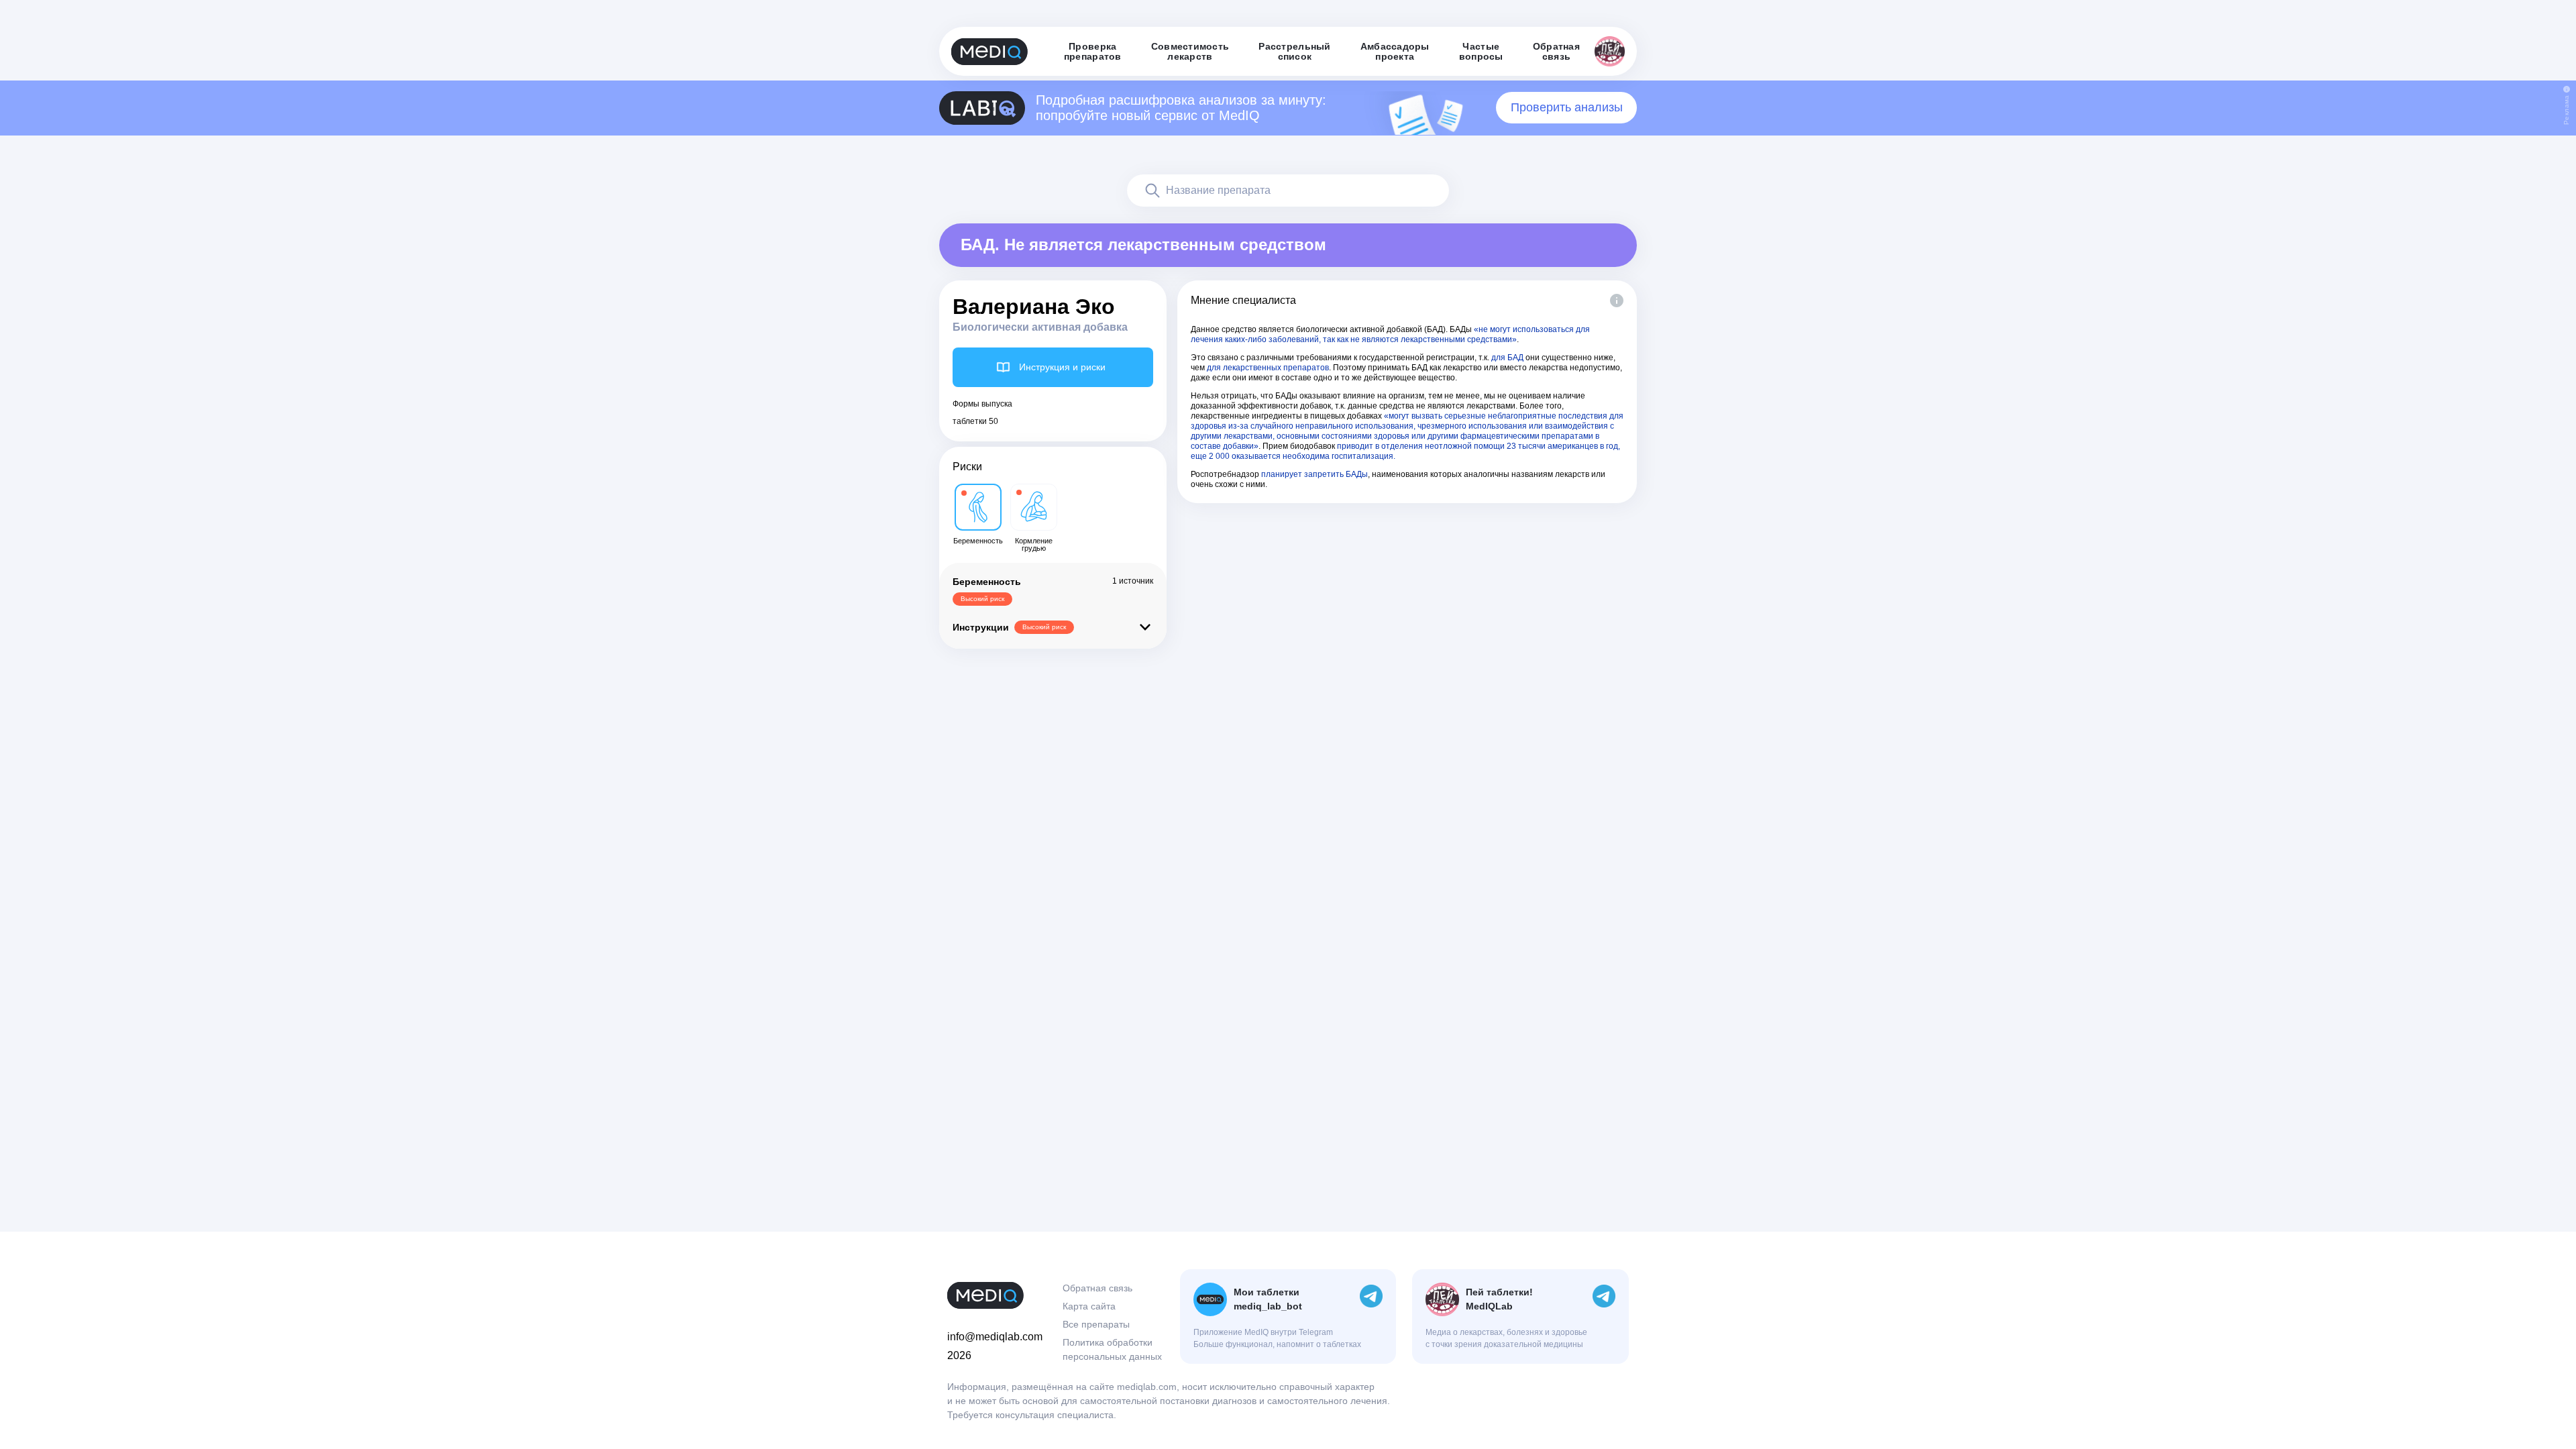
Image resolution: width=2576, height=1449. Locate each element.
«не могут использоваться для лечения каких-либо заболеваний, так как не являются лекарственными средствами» (1390, 334)
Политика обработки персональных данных (1112, 1349)
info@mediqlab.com (995, 1337)
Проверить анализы (1567, 107)
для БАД (1507, 358)
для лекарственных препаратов (1268, 368)
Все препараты (1096, 1324)
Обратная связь (1097, 1288)
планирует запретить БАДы (1314, 474)
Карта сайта (1089, 1306)
